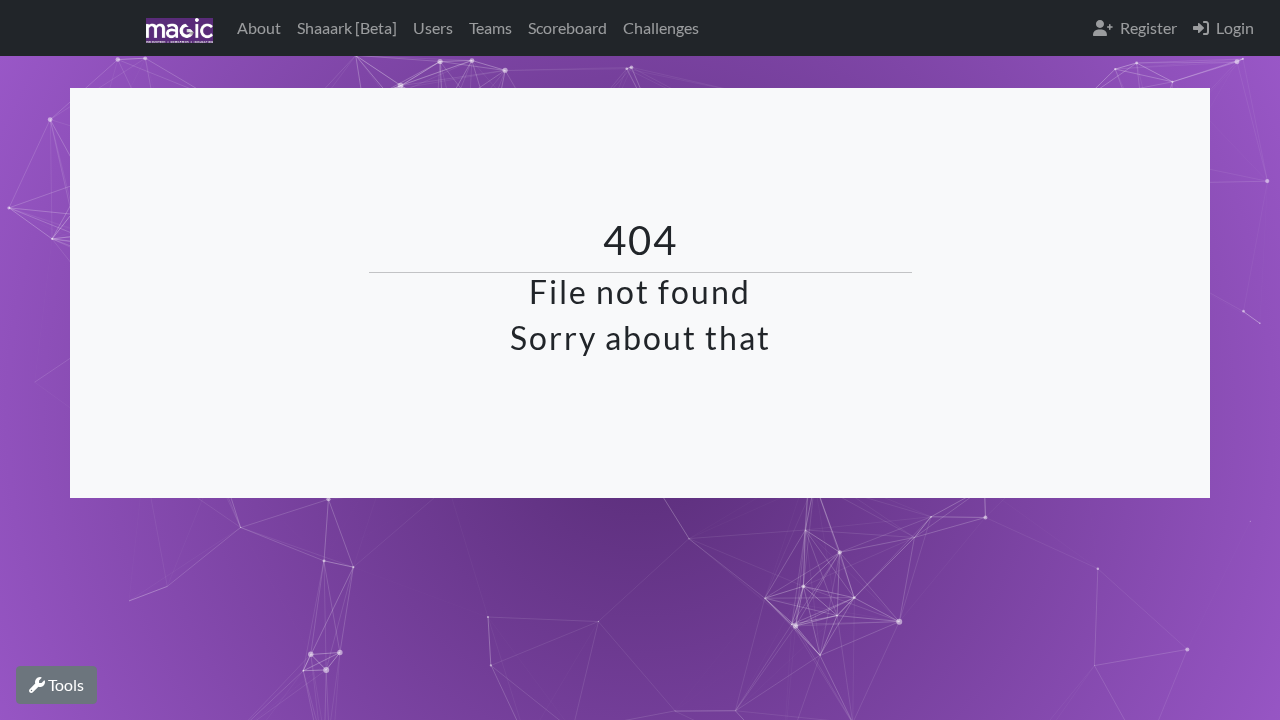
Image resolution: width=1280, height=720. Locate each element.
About (259, 27)
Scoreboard (567, 27)
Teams (490, 27)
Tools (64, 684)
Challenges (661, 27)
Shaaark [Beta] (347, 27)
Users (433, 27)
